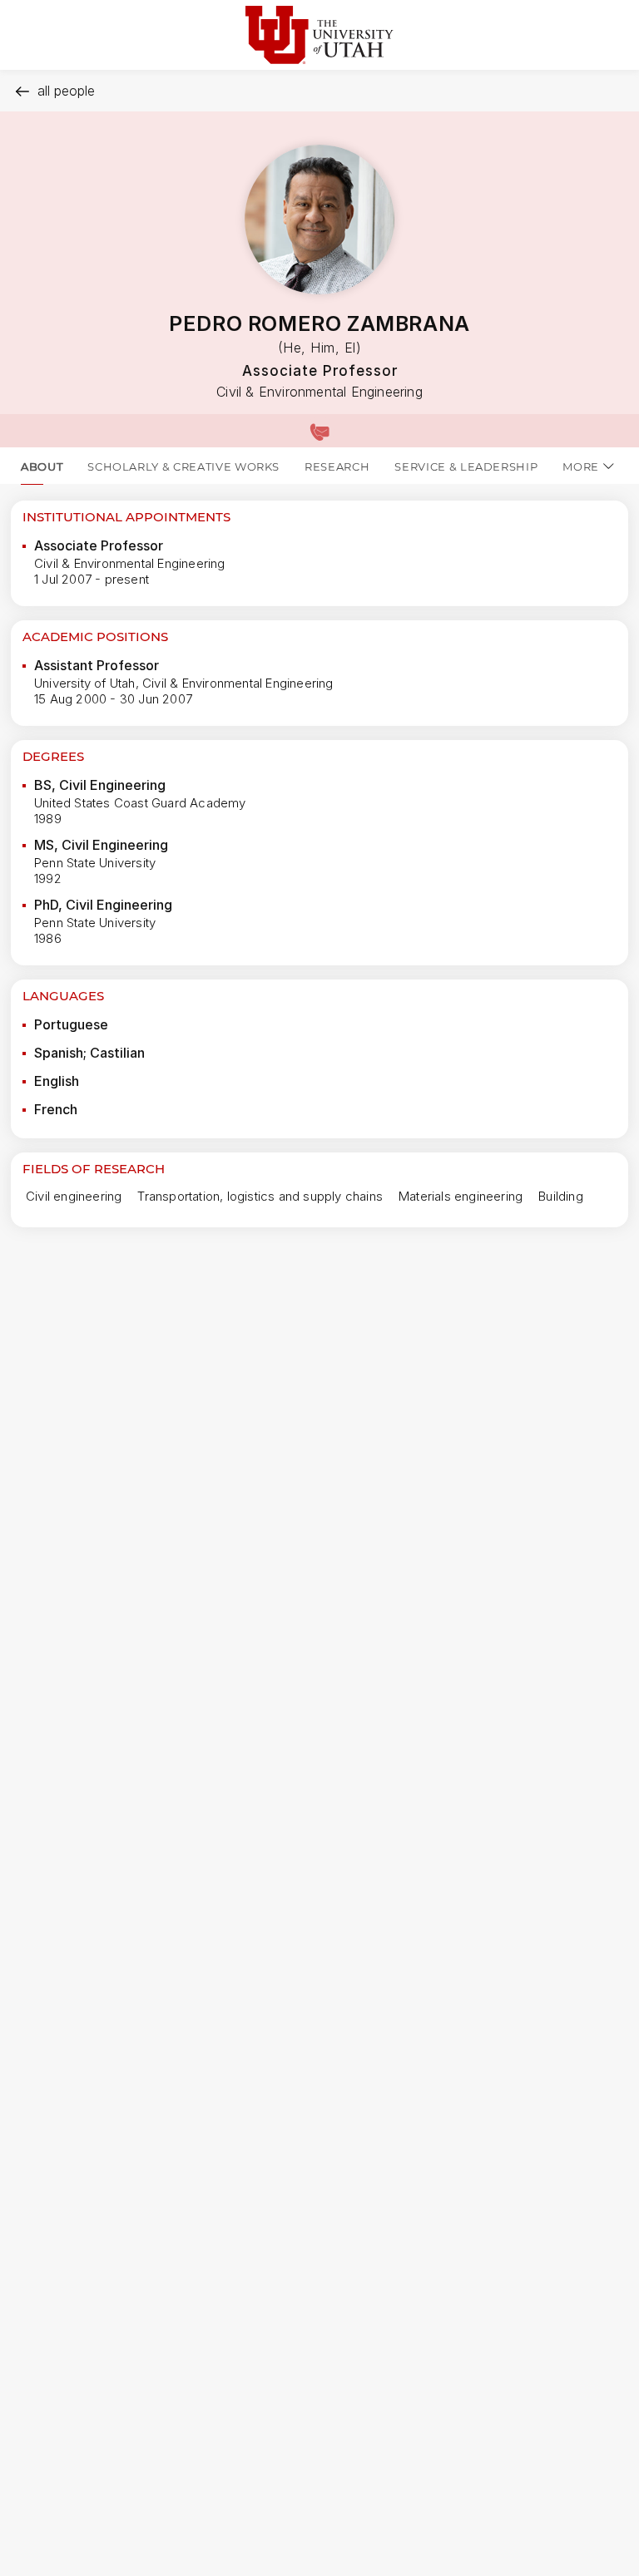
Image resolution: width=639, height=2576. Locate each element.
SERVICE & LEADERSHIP (466, 466)
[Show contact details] (319, 431)
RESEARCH (337, 466)
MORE (581, 466)
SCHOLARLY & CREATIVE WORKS (183, 466)
